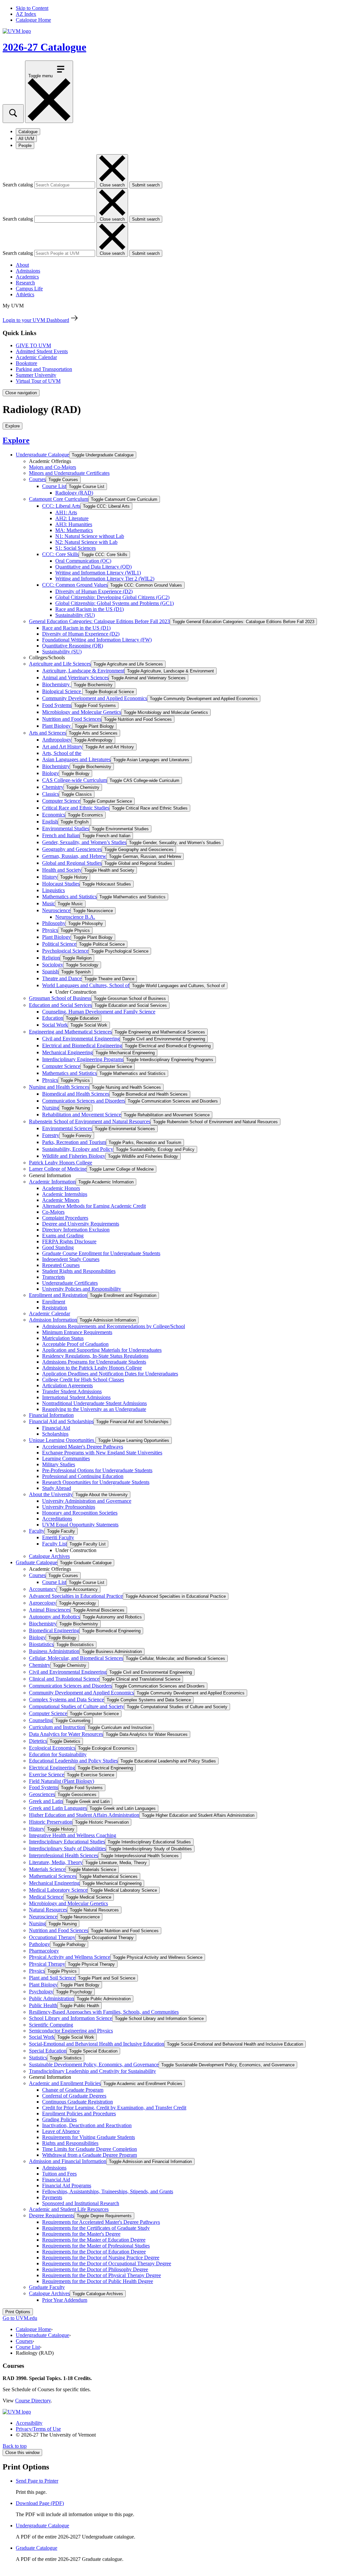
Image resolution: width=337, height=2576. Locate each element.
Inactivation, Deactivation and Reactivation (87, 2125)
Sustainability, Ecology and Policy (78, 1149)
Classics (51, 794)
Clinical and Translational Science (64, 1679)
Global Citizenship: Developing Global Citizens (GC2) (112, 597)
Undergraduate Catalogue (42, 455)
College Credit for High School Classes (83, 1380)
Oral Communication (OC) (83, 561)
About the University (51, 1494)
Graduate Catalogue (37, 1562)
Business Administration (54, 1651)
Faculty (37, 1531)
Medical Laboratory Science (58, 1890)
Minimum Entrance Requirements (77, 1332)
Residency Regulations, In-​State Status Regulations (95, 1356)
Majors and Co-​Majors (52, 467)
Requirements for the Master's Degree (81, 2234)
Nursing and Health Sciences (59, 1087)
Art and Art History (62, 747)
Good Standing (58, 1247)
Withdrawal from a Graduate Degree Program (90, 2155)
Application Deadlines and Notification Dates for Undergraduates (110, 1374)
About (22, 265)
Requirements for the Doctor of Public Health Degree (98, 2281)
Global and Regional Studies (72, 863)
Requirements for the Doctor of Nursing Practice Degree (101, 2258)
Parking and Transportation (44, 369)
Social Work (55, 1025)
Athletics (25, 294)
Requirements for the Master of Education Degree (94, 2240)
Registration (55, 1308)
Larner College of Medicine (58, 1169)
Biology (51, 773)
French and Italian (61, 835)
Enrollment (54, 1302)
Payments (52, 2197)
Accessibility (29, 2423)
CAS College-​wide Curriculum (75, 780)
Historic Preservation (51, 1822)
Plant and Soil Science (52, 1978)
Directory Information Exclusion (76, 1230)
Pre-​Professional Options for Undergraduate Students (97, 1470)
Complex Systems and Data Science (66, 1700)
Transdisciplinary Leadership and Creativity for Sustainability (92, 2071)
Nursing (51, 1108)
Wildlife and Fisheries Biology (74, 1156)
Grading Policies (59, 2119)
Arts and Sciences (48, 733)
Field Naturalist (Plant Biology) (62, 1781)
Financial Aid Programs (67, 2186)
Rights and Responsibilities (70, 2143)
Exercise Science (47, 1774)
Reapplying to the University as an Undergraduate (94, 1409)
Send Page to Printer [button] (37, 2481)
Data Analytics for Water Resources (66, 1734)
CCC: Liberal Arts (61, 506)
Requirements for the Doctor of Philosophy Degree (95, 2269)
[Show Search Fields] (13, 114)
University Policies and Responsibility (82, 1289)
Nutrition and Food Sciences (72, 719)
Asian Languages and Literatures (76, 759)
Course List (54, 486)
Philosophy (54, 923)
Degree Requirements (52, 2215)
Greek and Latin (46, 1801)
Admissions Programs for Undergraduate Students (94, 1362)
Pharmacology (44, 1951)
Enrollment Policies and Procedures (79, 2114)
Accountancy (43, 1589)
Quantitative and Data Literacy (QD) (93, 567)
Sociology (53, 965)
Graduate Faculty (47, 2287)
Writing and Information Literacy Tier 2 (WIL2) (105, 579)
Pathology (39, 1944)
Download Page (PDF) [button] (40, 2503)
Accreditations (57, 1519)
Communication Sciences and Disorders (84, 1101)
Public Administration (52, 1998)
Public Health (43, 2005)
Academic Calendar (36, 357)
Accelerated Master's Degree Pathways (83, 1447)
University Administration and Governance (87, 1501)
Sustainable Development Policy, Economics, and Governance (94, 2065)
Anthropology (57, 740)
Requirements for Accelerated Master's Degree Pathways (101, 2222)
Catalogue (28, 132)
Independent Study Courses (71, 1259)
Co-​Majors (53, 1212)
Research (25, 283)
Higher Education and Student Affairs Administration (84, 1815)
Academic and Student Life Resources (69, 2209)
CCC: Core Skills (60, 554)
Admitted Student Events (42, 351)
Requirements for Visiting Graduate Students (89, 2137)
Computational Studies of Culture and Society (77, 1706)
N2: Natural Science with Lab (86, 542)
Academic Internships (65, 1194)
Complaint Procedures (65, 1218)
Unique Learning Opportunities (62, 1440)
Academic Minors (61, 1200)
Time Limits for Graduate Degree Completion (90, 2149)
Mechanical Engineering (67, 1052)
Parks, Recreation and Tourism (74, 1142)
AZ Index (26, 14)
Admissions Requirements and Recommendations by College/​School (114, 1326)
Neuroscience (56, 910)
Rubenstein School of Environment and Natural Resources (90, 1121)
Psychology (41, 1992)
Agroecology (43, 1603)
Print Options (18, 2312)
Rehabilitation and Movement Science (82, 1115)
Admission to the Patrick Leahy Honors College (92, 1368)
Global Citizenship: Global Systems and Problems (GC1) (115, 603)
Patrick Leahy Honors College (61, 1163)
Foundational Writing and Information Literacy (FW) (97, 640)
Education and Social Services (60, 1005)
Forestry (51, 1135)
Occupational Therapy (52, 1937)
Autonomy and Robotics (54, 1617)
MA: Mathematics (74, 530)
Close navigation (21, 393)
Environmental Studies (66, 828)
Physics (50, 930)
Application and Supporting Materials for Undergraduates (102, 1350)
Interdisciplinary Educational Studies (67, 1842)
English (50, 822)
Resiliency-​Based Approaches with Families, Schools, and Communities (104, 2012)
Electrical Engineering (52, 1768)
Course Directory (33, 2401)
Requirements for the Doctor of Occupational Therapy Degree (107, 2263)
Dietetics (38, 1741)
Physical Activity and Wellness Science (70, 1957)
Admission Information (53, 1320)
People (25, 146)
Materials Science (47, 1869)
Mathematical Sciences (53, 1876)
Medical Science (46, 1897)
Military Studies (59, 1464)
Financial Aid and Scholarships (61, 1421)
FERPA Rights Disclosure (69, 1241)
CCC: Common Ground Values (75, 585)
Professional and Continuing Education (83, 1476)
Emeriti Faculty (58, 1537)
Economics (54, 815)
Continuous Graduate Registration (78, 2102)
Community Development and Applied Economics (95, 698)
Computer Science (61, 801)
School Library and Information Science (71, 2018)
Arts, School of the (62, 753)
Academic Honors (61, 1188)
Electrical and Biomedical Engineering (82, 1045)
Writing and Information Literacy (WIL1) (98, 573)
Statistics (38, 2058)
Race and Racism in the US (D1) (90, 609)
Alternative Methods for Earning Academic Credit (94, 1206)
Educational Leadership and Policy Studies (73, 1761)
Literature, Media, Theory (56, 1862)
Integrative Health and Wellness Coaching (73, 1835)
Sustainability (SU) (75, 615)
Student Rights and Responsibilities (79, 1271)
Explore (16, 440)
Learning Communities (66, 1458)
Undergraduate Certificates (70, 1283)
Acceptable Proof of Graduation (75, 1344)
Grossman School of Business (60, 998)
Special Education (48, 2051)
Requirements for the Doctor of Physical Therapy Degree (102, 2275)
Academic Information (52, 1182)
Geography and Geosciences (72, 849)
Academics (27, 277)
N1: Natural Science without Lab (90, 536)
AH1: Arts (66, 512)
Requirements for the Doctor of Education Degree (94, 2252)
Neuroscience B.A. (75, 917)
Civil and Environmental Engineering (81, 1039)
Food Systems (57, 705)
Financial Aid (56, 1428)
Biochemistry (57, 684)
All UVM (26, 139)
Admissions (28, 271)
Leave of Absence (61, 2131)
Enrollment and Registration (58, 1295)
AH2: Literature (72, 518)
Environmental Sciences (67, 1128)
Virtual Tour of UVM (38, 381)
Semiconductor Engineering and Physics (71, 2031)
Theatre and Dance (62, 978)
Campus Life (29, 289)
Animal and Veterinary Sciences (75, 678)
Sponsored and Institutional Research (81, 2203)
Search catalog (18, 185)
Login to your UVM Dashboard (36, 320)
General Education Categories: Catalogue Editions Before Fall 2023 (99, 621)
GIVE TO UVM (33, 345)
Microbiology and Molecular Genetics (82, 712)
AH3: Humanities (74, 524)
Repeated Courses (61, 1265)
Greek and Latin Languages (58, 1808)
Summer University (36, 375)
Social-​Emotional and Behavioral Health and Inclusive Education (97, 2044)
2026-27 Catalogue (44, 47)
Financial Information (51, 1415)
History (50, 877)
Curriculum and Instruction (57, 1727)
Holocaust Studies (61, 884)
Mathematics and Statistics (69, 897)
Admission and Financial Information (68, 2161)
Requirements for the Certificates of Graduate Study (96, 2228)
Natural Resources (48, 1910)
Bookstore (26, 363)
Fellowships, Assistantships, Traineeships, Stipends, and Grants (108, 2191)
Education (53, 1018)
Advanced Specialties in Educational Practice (76, 1596)
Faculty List (54, 1544)
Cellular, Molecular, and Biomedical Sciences (76, 1658)
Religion (51, 958)
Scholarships (55, 1434)
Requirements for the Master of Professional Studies (96, 2246)
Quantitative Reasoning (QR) (73, 646)
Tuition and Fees (59, 2174)
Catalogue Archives (49, 1556)
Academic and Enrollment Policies (65, 2083)
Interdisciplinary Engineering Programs (83, 1059)
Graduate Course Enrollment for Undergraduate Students (101, 1253)
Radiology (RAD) (74, 493)
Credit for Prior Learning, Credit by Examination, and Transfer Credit (114, 2108)
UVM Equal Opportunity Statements (80, 1525)
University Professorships (69, 1507)
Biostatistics (41, 1644)
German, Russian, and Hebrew (74, 856)
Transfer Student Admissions (72, 1391)
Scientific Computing (51, 2025)
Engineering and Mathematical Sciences (70, 1032)
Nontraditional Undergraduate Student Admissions (94, 1403)
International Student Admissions (76, 1397)
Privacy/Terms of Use (38, 2429)
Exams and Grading (63, 1236)
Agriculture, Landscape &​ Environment (83, 671)
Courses (37, 479)
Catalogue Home (33, 20)
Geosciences (42, 1794)
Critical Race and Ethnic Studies (76, 808)
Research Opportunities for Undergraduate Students (96, 1482)
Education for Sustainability (58, 1754)
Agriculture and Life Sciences (60, 664)
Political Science (59, 944)
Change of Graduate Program (73, 2090)
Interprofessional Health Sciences (64, 1855)
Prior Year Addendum (65, 2300)
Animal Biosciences (50, 1610)
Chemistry (53, 787)
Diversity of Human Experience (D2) (94, 591)
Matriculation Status (63, 1338)
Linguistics (53, 890)
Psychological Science (65, 951)
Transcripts (53, 1277)
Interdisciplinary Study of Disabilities (67, 1848)
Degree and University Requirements (81, 1224)
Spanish (50, 972)
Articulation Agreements (67, 1385)
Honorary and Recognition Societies (80, 1513)
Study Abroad (57, 1488)
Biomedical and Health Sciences (76, 1094)
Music (49, 903)
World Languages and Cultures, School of (86, 985)
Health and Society (62, 870)
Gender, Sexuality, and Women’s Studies (84, 842)
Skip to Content (32, 8)
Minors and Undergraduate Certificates (69, 473)
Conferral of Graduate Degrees (74, 2096)
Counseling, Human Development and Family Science (99, 1012)
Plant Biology (57, 726)
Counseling (41, 1720)
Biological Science (62, 691)
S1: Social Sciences (76, 548)
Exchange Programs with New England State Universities (102, 1453)
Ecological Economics (52, 1748)
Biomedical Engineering (54, 1630)
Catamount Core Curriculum (59, 499)
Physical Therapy (47, 1964)
